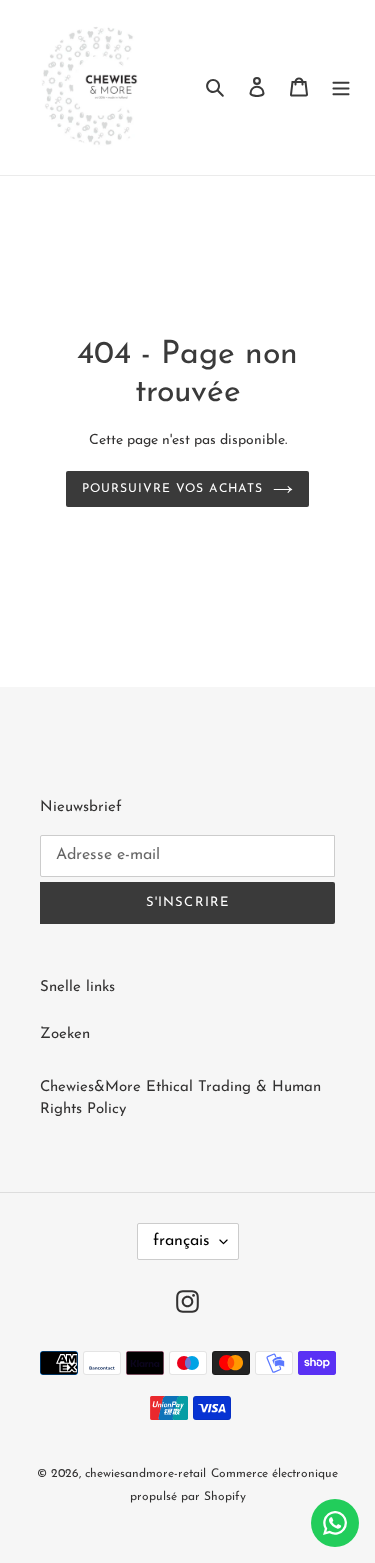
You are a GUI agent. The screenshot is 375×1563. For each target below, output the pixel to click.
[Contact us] (335, 1523)
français (181, 1241)
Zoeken (65, 1034)
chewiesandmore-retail (145, 1474)
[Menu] (341, 87)
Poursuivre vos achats (172, 489)
